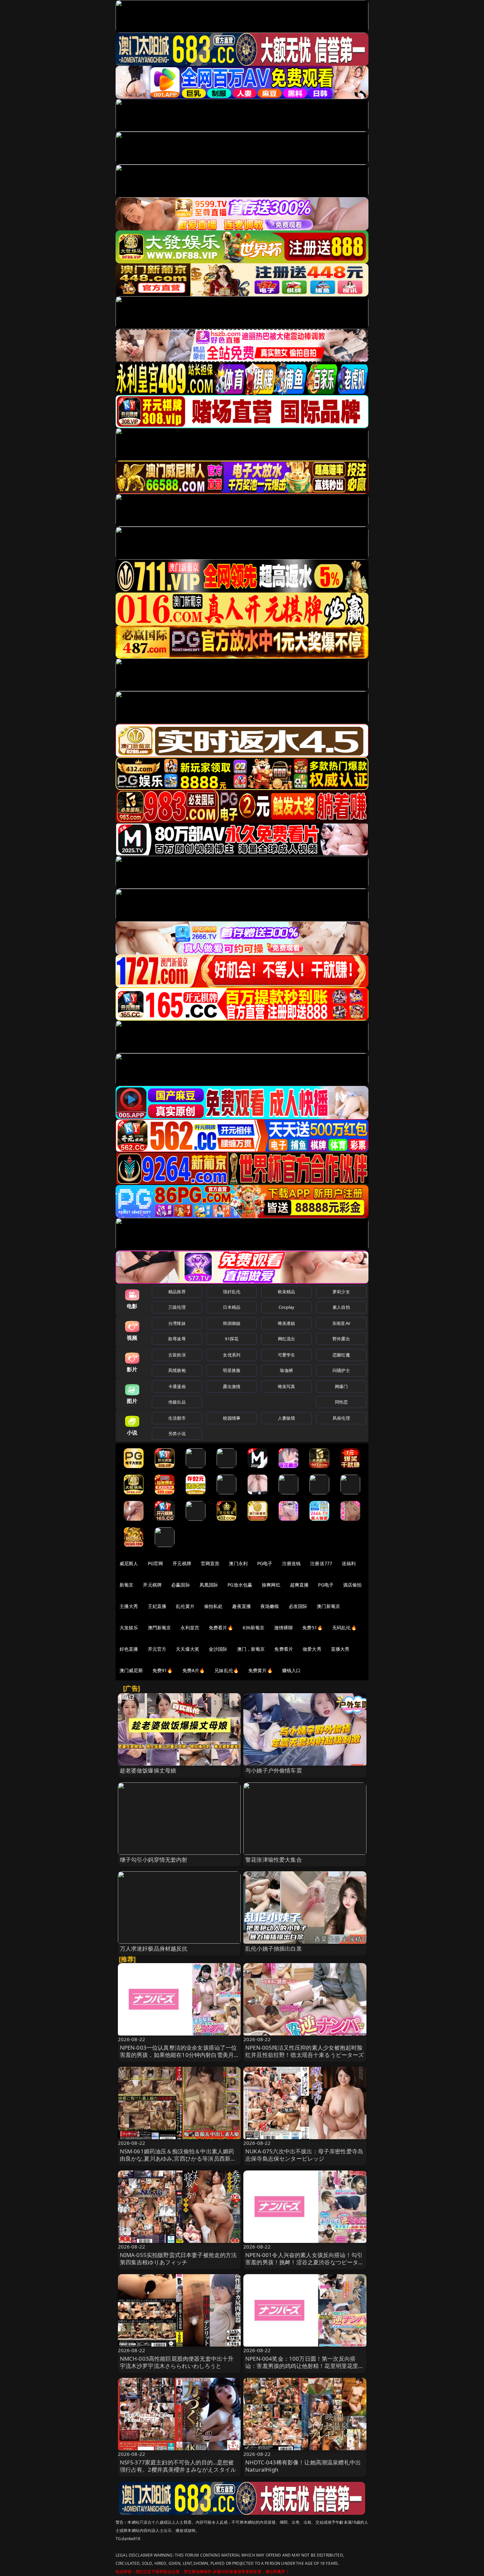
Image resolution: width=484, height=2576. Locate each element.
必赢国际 (181, 1585)
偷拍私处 (214, 1606)
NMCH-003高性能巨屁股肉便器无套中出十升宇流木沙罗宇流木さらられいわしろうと (177, 2362)
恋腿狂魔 (341, 1355)
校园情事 (232, 1418)
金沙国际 (218, 1649)
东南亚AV (341, 1323)
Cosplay (286, 1307)
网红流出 (287, 1339)
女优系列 (232, 1355)
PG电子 (265, 1563)
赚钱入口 (292, 1670)
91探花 (232, 1339)
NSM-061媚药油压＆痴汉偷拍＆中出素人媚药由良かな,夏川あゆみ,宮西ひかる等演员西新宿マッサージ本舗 (178, 2158)
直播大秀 (340, 1649)
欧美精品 (287, 1292)
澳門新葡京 (160, 1628)
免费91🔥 (163, 1670)
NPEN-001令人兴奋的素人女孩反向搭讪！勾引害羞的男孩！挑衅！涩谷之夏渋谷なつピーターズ (305, 2262)
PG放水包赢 (240, 1585)
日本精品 (232, 1307)
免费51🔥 (312, 1628)
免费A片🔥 (194, 1670)
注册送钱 (292, 1563)
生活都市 (177, 1418)
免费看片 (284, 1649)
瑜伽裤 (286, 1370)
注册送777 (321, 1563)
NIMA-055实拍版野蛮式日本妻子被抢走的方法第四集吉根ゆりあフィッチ (178, 2259)
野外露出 (341, 1339)
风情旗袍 (177, 1370)
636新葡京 (254, 1628)
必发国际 (298, 1606)
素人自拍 (341, 1307)
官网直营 (210, 1563)
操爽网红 (271, 1585)
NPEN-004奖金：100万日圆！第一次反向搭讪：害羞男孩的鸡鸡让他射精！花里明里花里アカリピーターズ (305, 2366)
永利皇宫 (190, 1628)
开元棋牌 (182, 1563)
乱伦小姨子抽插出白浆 (274, 1948)
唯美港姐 (287, 1323)
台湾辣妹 (177, 1323)
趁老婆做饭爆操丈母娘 (148, 1770)
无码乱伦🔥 (344, 1628)
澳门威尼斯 (131, 1670)
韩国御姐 (232, 1323)
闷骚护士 (341, 1370)
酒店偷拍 (352, 1585)
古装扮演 (177, 1355)
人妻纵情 (287, 1418)
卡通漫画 (177, 1386)
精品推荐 (177, 1292)
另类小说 (177, 1433)
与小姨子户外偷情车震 (274, 1770)
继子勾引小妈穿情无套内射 (154, 1860)
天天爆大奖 (188, 1649)
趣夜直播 (242, 1606)
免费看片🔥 (221, 1628)
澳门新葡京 (328, 1606)
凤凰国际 (209, 1585)
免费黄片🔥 (260, 1670)
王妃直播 (157, 1606)
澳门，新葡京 (251, 1649)
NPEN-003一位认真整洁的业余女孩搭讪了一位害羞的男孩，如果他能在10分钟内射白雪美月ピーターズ (178, 2055)
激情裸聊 (284, 1628)
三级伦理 (177, 1307)
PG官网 (156, 1563)
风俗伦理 (341, 1418)
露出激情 (232, 1386)
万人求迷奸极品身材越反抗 (154, 1948)
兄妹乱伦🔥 (227, 1670)
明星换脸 (232, 1370)
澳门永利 (238, 1563)
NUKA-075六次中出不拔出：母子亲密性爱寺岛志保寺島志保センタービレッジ (304, 2155)
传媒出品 (177, 1402)
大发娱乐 (129, 1628)
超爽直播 (299, 1585)
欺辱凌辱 (177, 1339)
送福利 (349, 1563)
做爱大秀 (312, 1649)
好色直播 (129, 1649)
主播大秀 (129, 1606)
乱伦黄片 (185, 1606)
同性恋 (341, 1402)
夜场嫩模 (270, 1606)
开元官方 (157, 1649)
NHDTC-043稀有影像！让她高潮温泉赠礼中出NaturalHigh (303, 2466)
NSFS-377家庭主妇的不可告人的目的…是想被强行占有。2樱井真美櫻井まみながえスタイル (178, 2466)
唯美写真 (287, 1386)
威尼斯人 (129, 1563)
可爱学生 (287, 1355)
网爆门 (341, 1386)
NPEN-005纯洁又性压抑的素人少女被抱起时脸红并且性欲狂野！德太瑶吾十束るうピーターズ (305, 2051)
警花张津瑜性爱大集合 (274, 1860)
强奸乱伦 (232, 1292)
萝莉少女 (341, 1292)
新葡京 (126, 1585)
